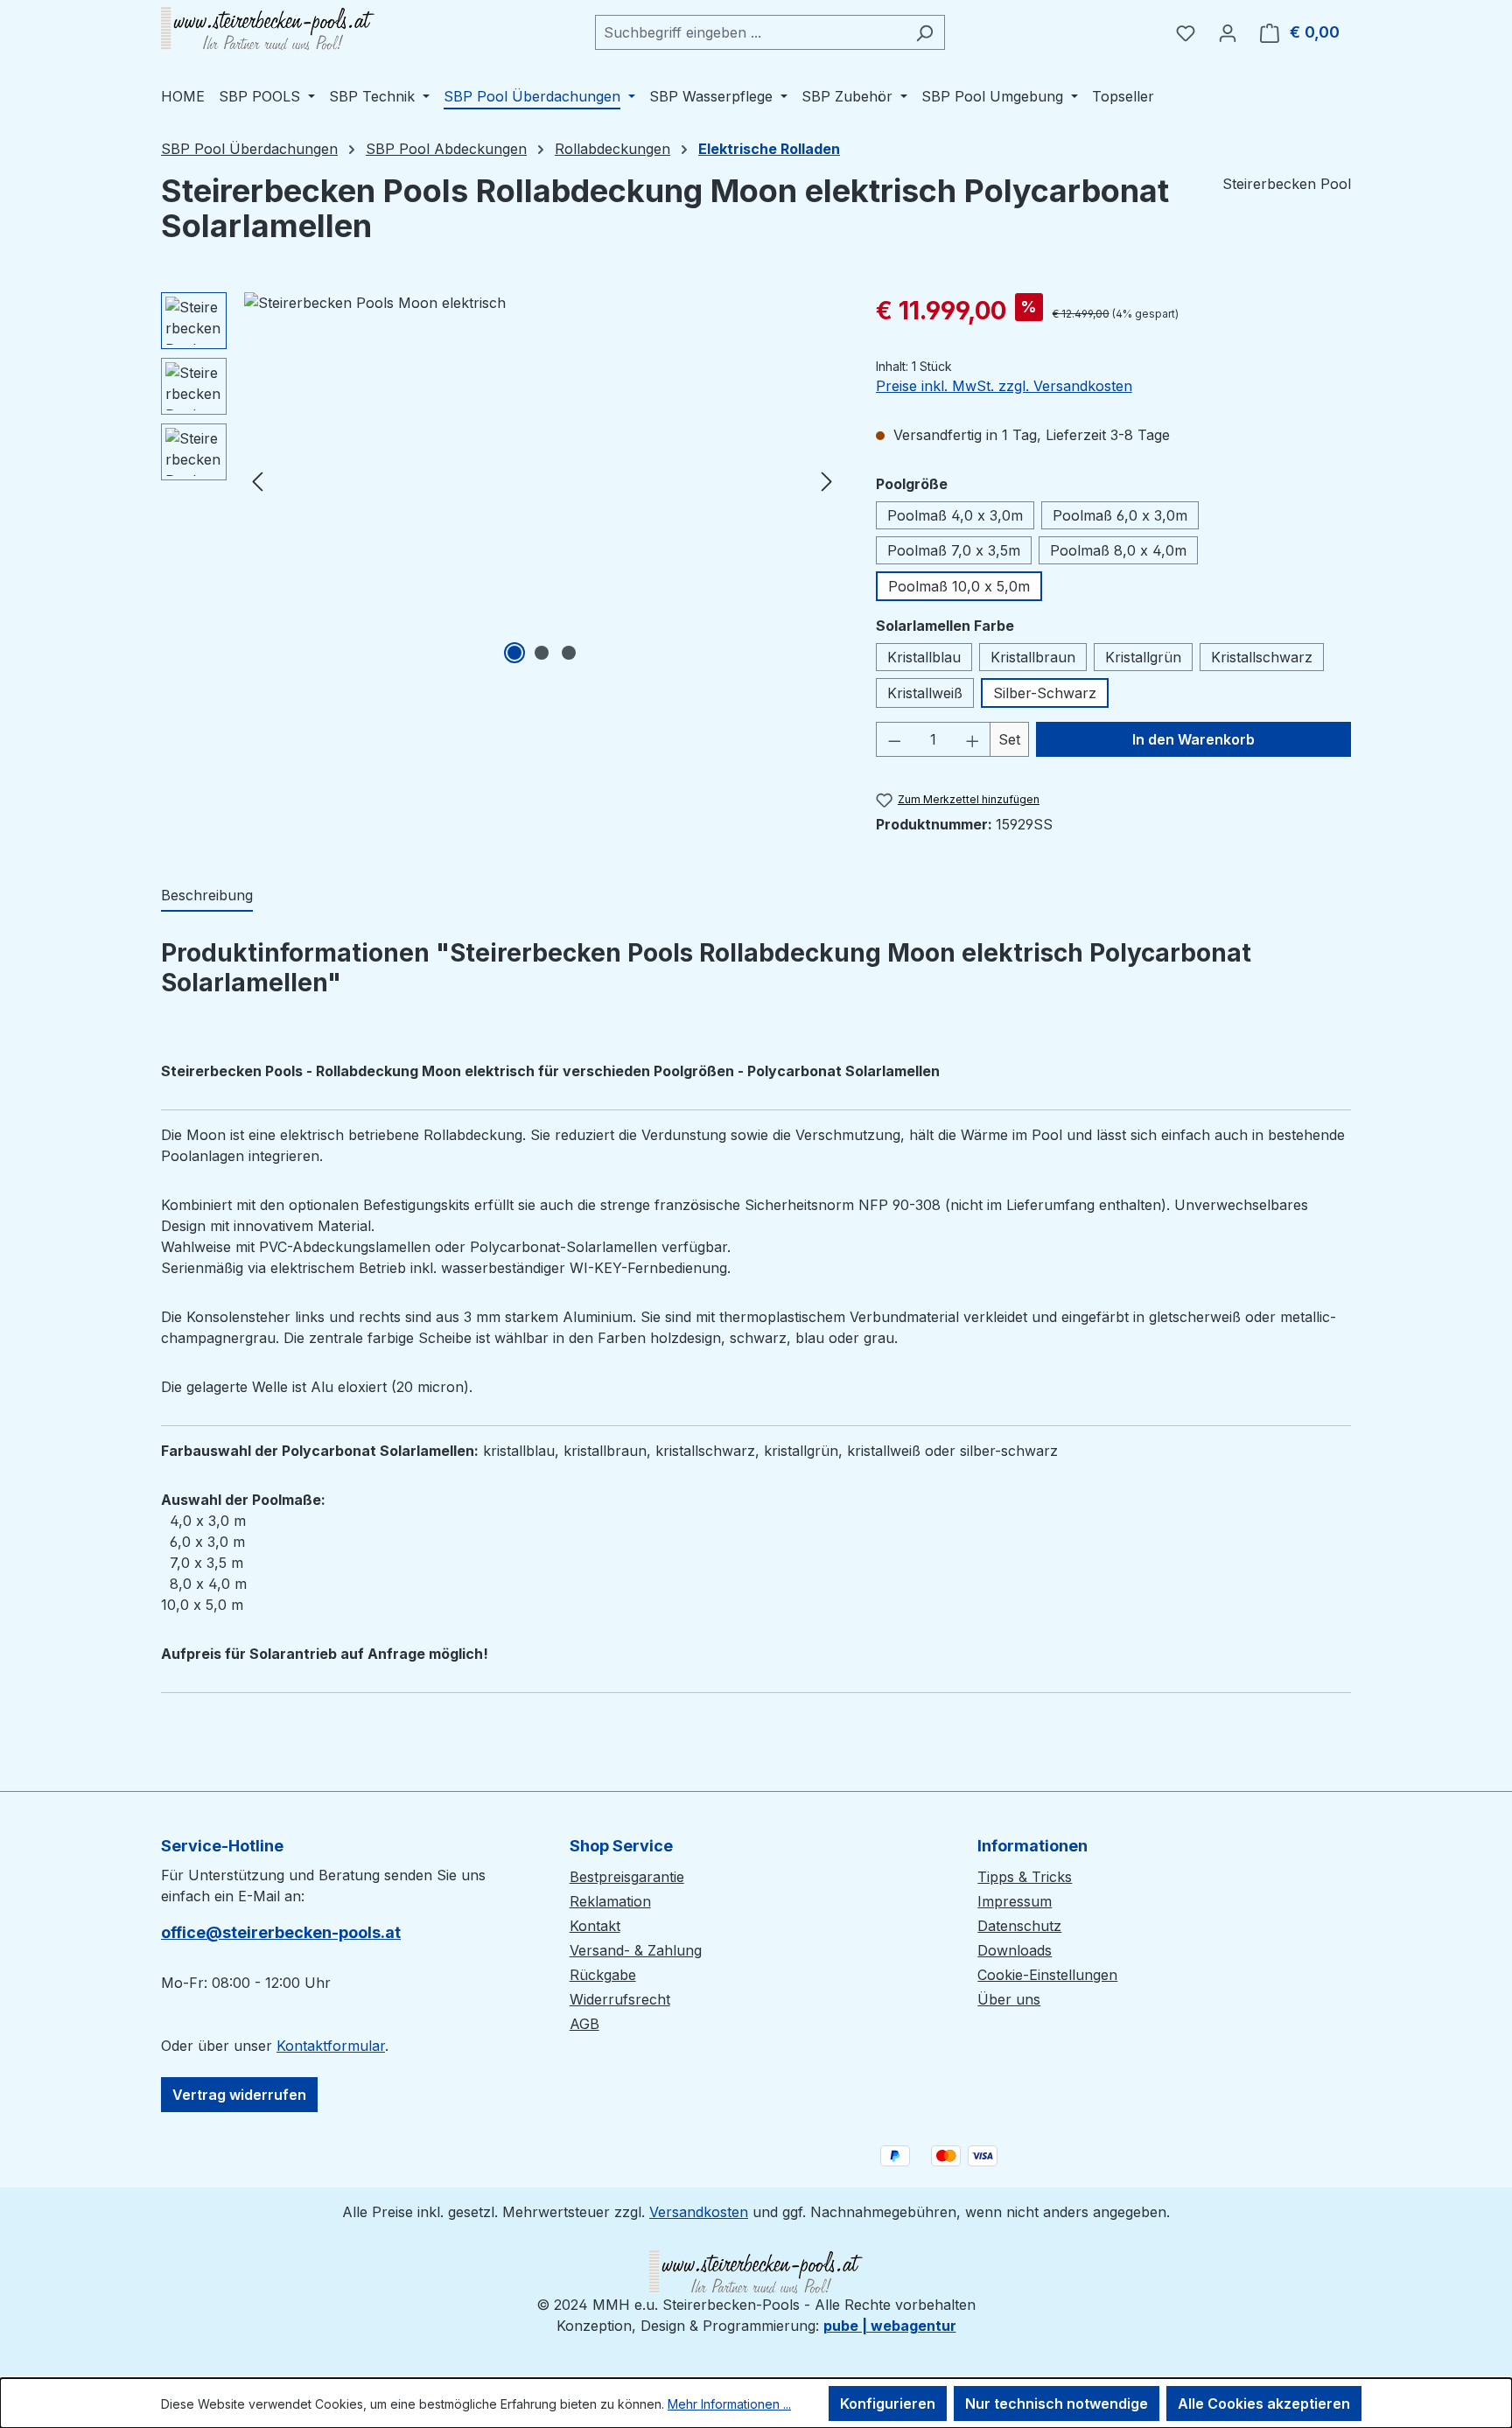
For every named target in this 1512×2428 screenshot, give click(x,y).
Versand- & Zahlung (636, 1950)
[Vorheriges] (257, 481)
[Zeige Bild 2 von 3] (542, 653)
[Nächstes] (827, 481)
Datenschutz (1019, 1926)
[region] (501, 480)
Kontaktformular (331, 2046)
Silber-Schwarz (1045, 693)
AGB (584, 2024)
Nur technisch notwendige (1057, 2404)
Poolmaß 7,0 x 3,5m (954, 550)
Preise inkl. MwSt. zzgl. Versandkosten (1004, 386)
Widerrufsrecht (620, 1999)
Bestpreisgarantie (627, 1877)
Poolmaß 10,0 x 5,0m (959, 586)
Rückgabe (603, 1975)
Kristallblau (924, 657)
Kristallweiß (925, 693)
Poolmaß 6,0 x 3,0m (1120, 515)
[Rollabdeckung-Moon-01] (542, 480)
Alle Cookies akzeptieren (1264, 2404)
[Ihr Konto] (1228, 32)
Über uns (1009, 1999)
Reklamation (610, 1901)
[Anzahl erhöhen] (973, 739)
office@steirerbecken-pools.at (281, 1932)
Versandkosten (699, 2212)
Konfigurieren (888, 2404)
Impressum (1015, 1901)
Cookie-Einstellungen (1047, 1975)
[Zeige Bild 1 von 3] (514, 653)
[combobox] (750, 32)
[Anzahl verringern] (894, 739)
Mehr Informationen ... (729, 2404)
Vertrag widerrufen (239, 2095)
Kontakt (595, 1926)
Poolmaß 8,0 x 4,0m (1118, 550)
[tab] (207, 896)
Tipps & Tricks (1025, 1877)
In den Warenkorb (1193, 739)
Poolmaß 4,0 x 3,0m (955, 515)
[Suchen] (924, 32)
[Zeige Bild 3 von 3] (569, 653)
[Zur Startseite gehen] (268, 29)
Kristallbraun (1033, 657)
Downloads (1015, 1950)
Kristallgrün (1143, 657)
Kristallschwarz (1262, 657)
